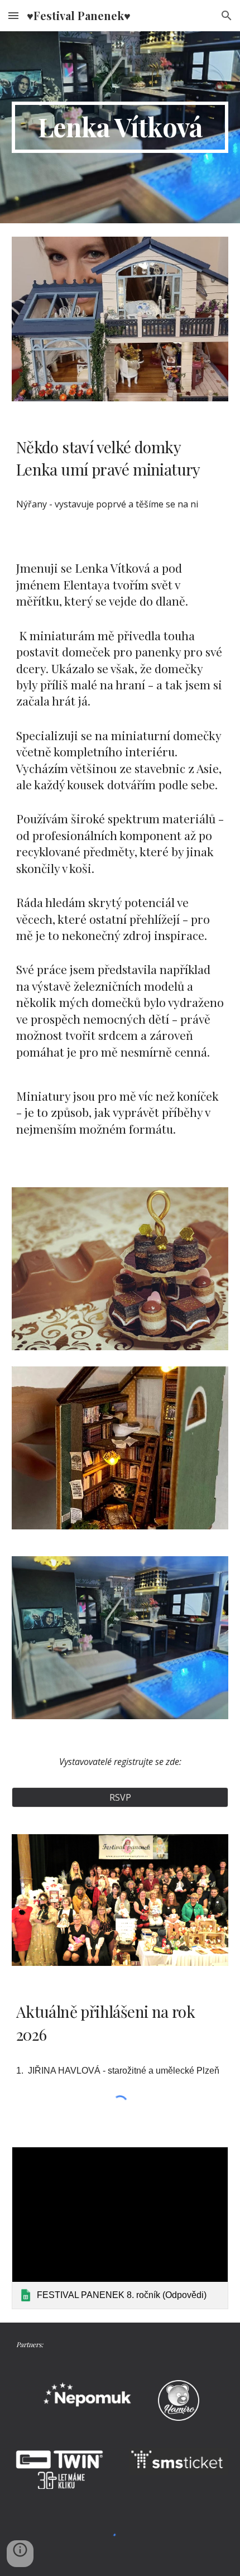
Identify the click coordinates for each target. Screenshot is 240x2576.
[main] (120, 127)
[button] (13, 15)
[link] (120, 2228)
